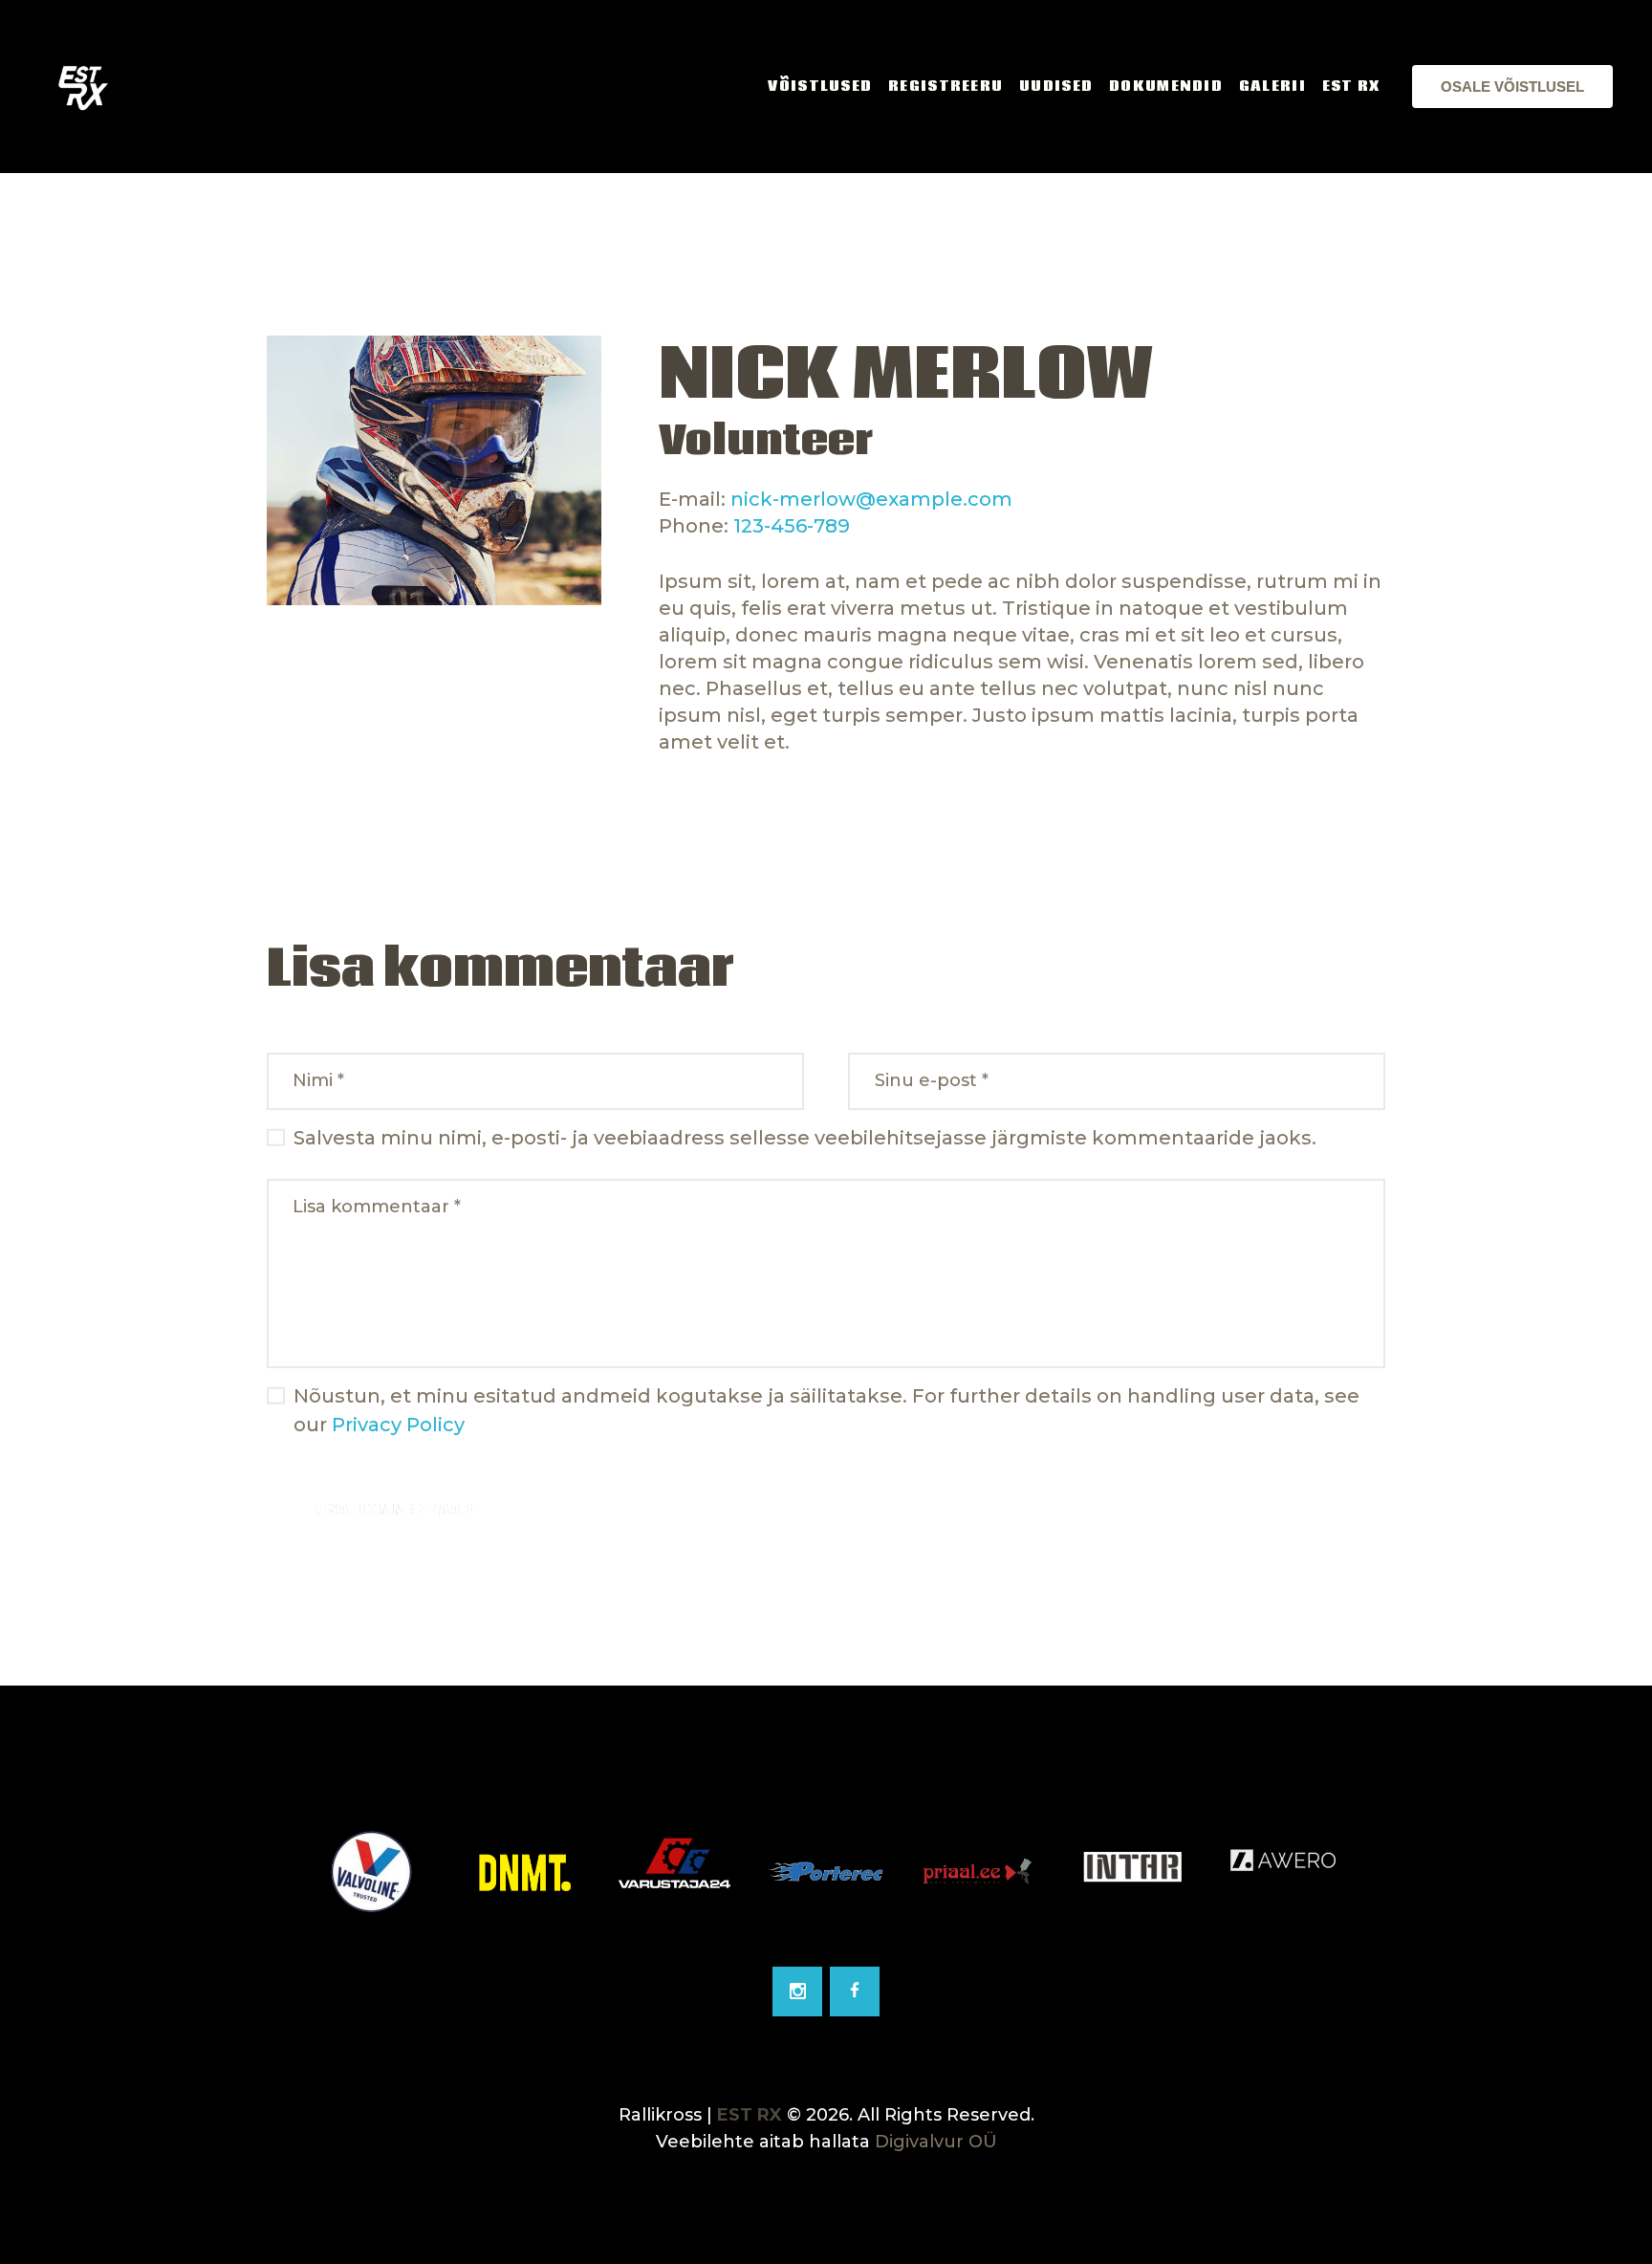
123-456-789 (792, 526)
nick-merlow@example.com (871, 499)
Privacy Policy (398, 1425)
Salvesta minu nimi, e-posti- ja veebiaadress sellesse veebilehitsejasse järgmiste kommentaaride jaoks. (805, 1138)
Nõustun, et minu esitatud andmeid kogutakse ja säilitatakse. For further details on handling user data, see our (826, 1410)
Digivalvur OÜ (936, 2142)
